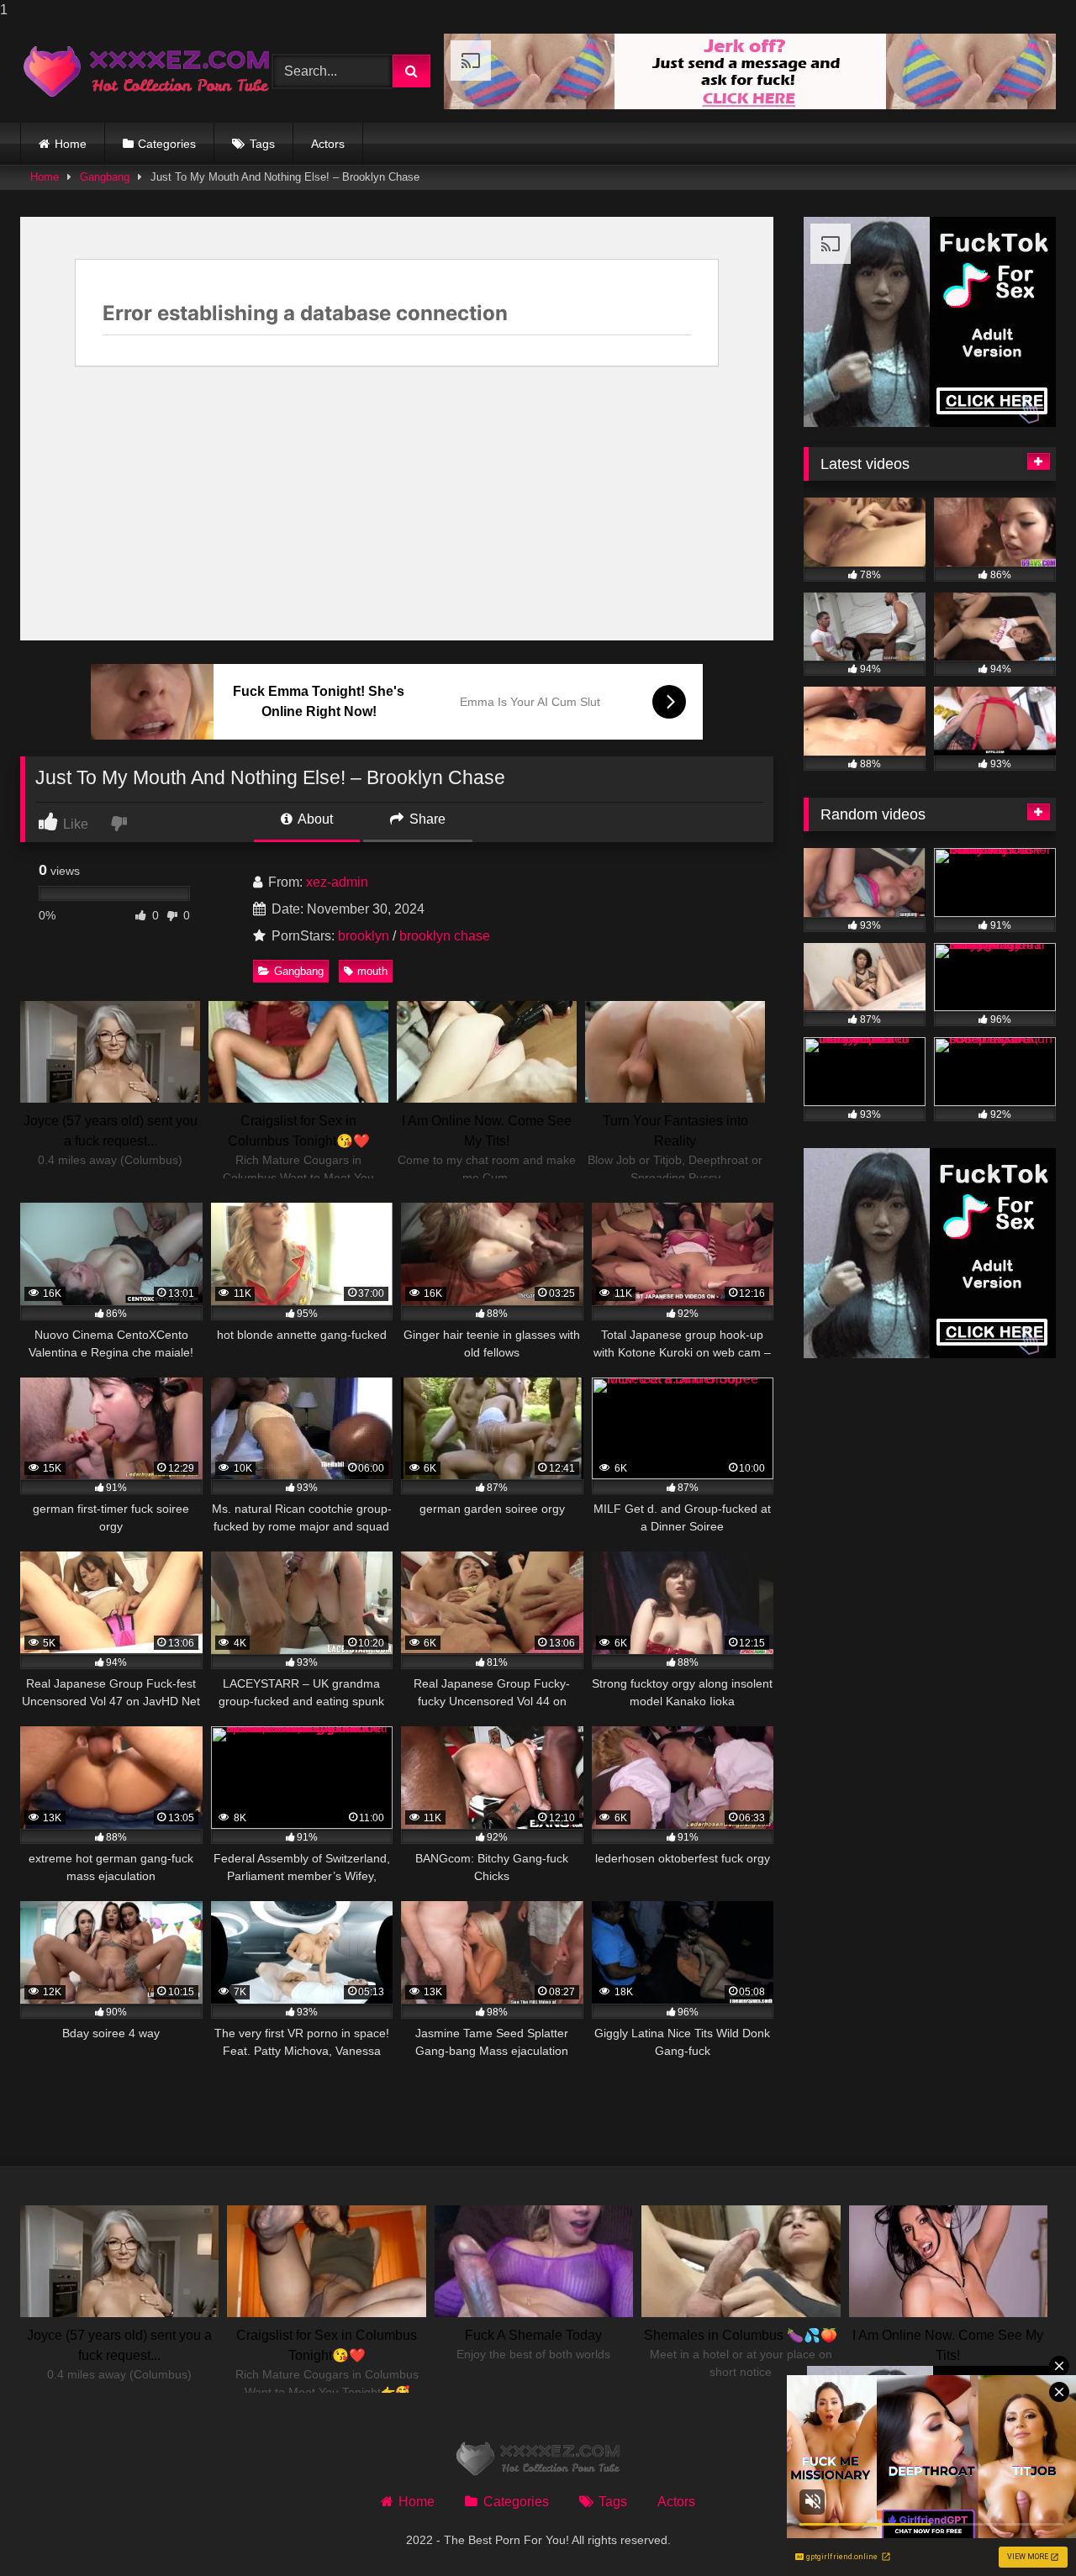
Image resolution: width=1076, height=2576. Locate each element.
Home (71, 144)
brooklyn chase (445, 936)
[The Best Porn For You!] (146, 71)
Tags (262, 144)
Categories (167, 144)
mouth (372, 971)
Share (426, 819)
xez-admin (337, 882)
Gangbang (105, 177)
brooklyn (364, 936)
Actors (328, 144)
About (314, 819)
